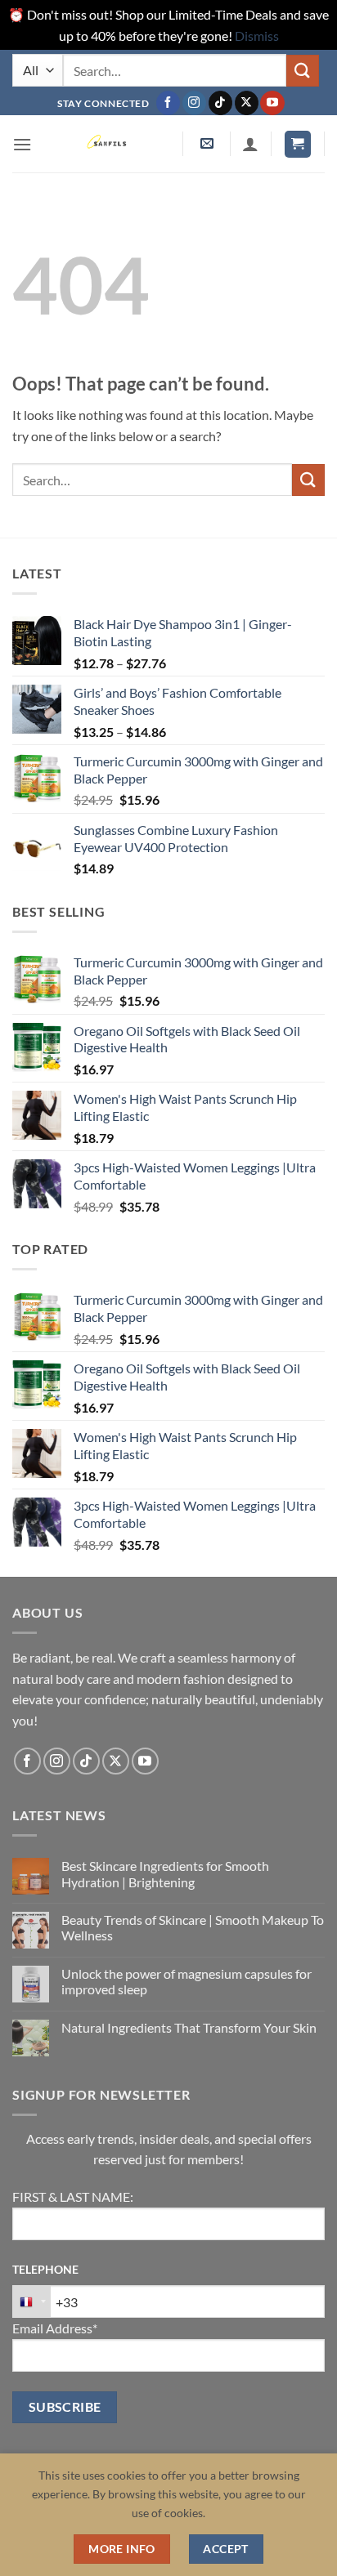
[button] (22, 144)
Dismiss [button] (257, 36)
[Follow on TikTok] (220, 103)
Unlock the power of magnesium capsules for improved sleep (186, 1981)
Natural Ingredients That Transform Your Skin (189, 2027)
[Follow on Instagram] (194, 103)
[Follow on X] (247, 103)
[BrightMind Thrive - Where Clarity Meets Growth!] (109, 144)
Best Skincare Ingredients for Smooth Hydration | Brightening (165, 1873)
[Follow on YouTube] (272, 103)
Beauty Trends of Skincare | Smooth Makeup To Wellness (193, 1927)
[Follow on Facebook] (168, 103)
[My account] (250, 144)
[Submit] (303, 71)
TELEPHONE (45, 2269)
